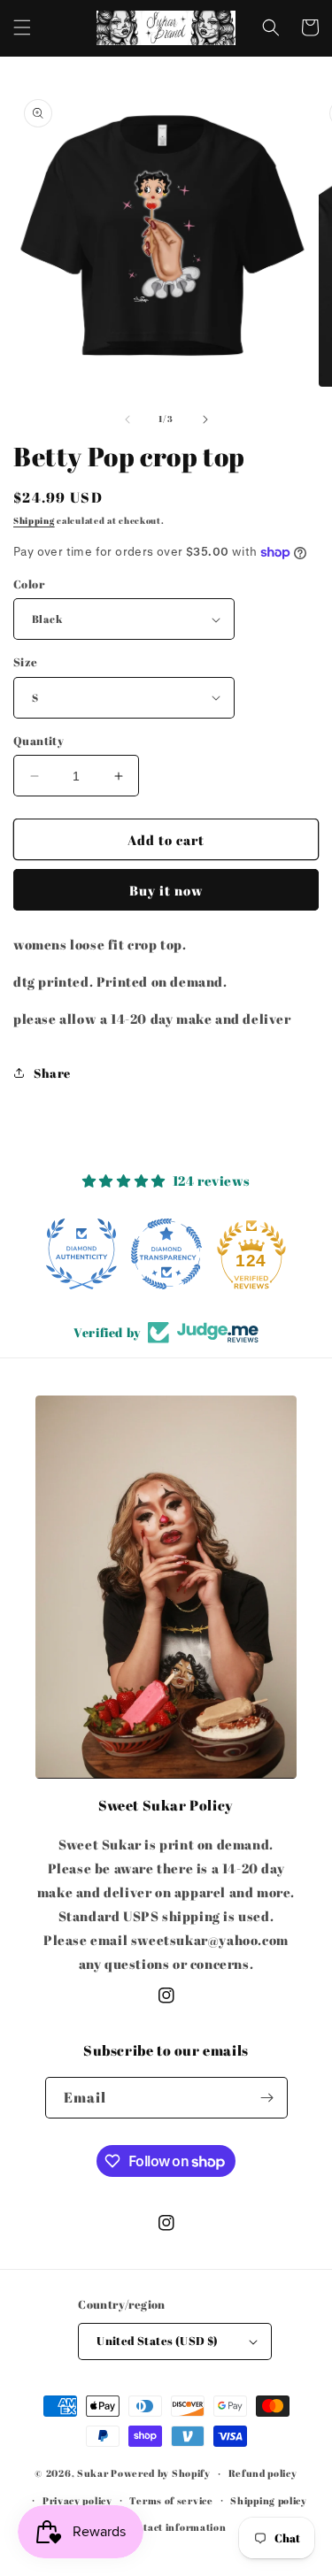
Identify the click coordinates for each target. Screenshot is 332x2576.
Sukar (93, 2473)
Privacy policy (77, 2500)
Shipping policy (269, 2500)
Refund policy (263, 2473)
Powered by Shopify (161, 2473)
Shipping (34, 520)
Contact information (174, 2527)
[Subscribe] (267, 2098)
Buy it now (166, 890)
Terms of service (171, 2500)
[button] (22, 27)
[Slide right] (205, 419)
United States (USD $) (157, 2341)
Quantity (39, 741)
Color (29, 584)
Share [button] (52, 1073)
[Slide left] (127, 419)
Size (26, 662)
